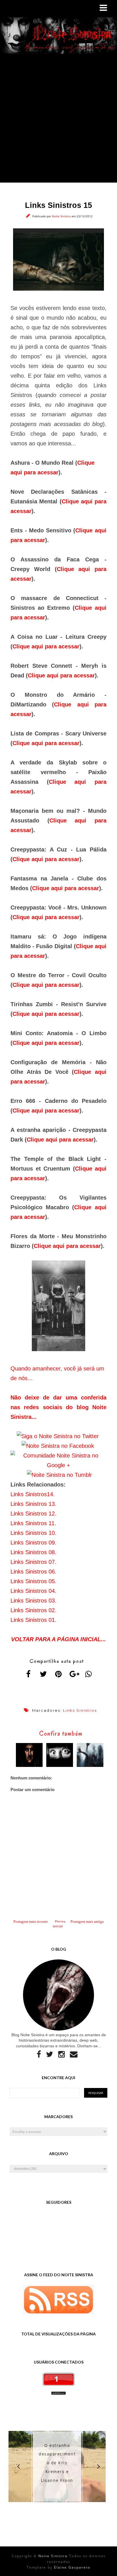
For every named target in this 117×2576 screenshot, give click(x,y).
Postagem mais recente (31, 1921)
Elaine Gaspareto (72, 2567)
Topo (103, 2567)
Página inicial (59, 1924)
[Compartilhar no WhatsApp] (89, 1674)
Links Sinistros (80, 1710)
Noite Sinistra (62, 216)
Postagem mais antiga (87, 1921)
